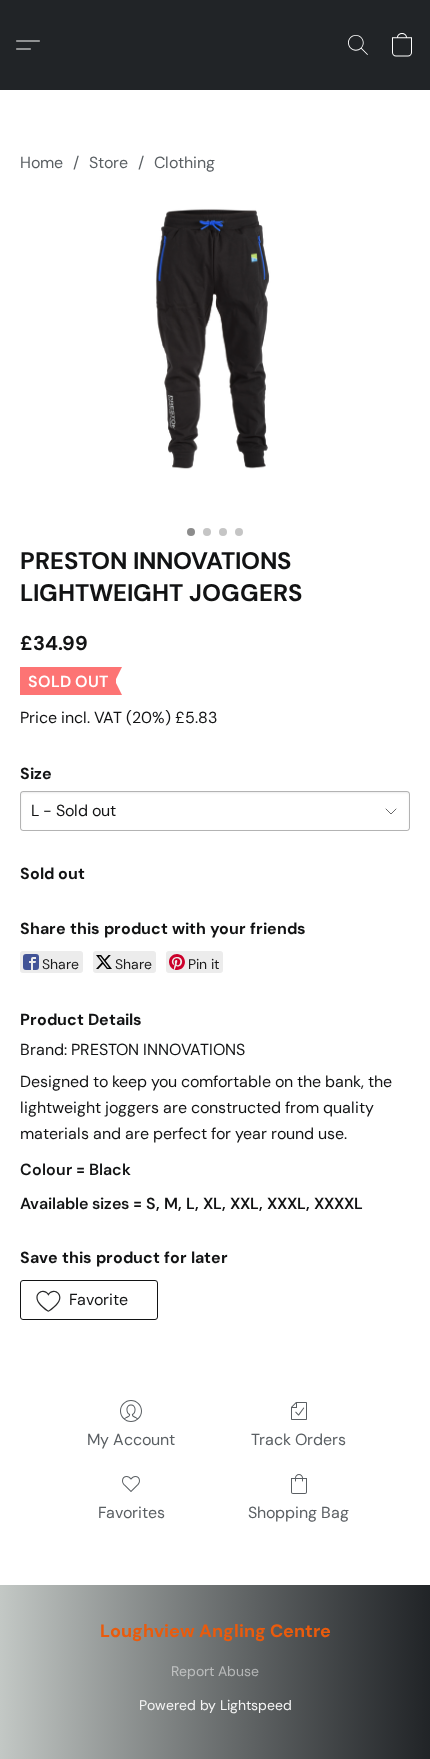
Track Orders (298, 1439)
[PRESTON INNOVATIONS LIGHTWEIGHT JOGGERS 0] (215, 355)
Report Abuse (215, 1671)
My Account (131, 1439)
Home (41, 162)
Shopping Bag (298, 1512)
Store (108, 162)
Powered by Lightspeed (215, 1705)
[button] (33, 45)
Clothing (184, 162)
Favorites (131, 1512)
